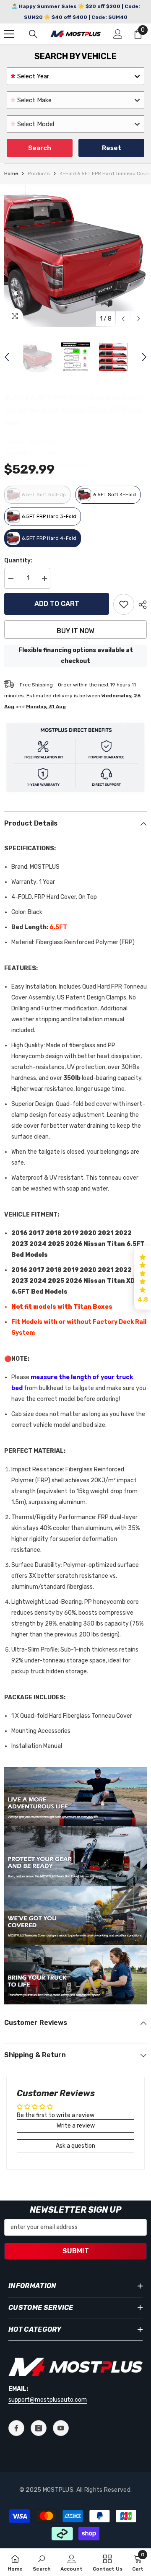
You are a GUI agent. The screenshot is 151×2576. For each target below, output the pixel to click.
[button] (123, 319)
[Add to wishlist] (124, 604)
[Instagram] (39, 2428)
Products (39, 173)
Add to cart (57, 604)
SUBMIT (76, 2251)
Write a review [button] (76, 2126)
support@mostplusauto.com (48, 2400)
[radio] (37, 495)
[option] (75, 256)
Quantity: (18, 561)
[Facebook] (16, 2428)
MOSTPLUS (43, 442)
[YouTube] (61, 2428)
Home (11, 173)
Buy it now (75, 631)
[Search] (33, 34)
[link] (42, 2562)
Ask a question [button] (75, 2146)
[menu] (9, 34)
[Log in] (118, 34)
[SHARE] (141, 605)
